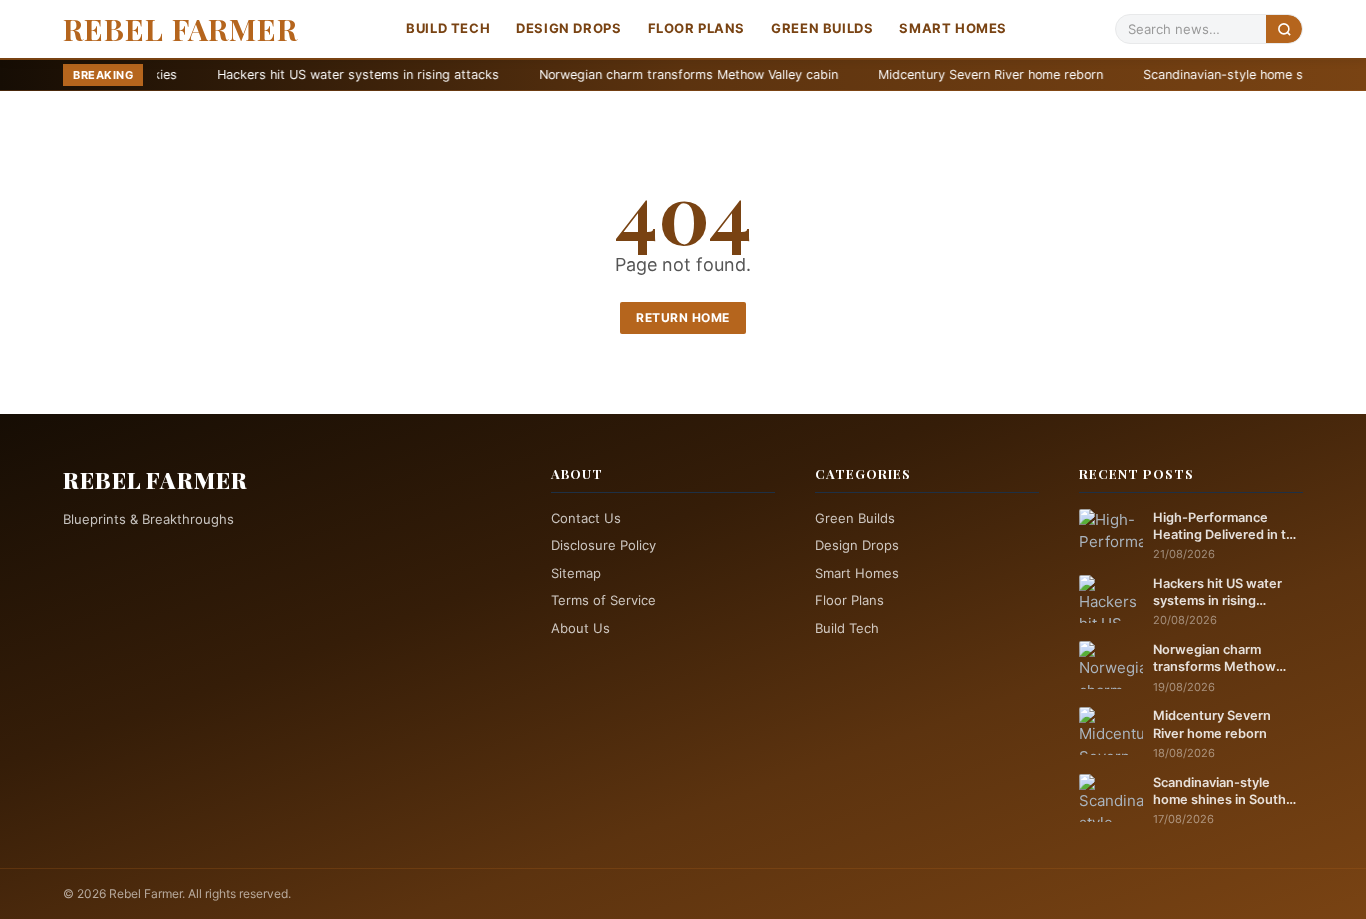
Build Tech (448, 28)
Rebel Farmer (180, 29)
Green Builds (822, 28)
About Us (580, 628)
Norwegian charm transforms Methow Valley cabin (618, 74)
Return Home (683, 317)
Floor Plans (697, 28)
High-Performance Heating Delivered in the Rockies (1227, 527)
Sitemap (576, 573)
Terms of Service (603, 600)
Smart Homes (953, 28)
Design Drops (568, 28)
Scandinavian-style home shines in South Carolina (1219, 792)
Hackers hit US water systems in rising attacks (288, 74)
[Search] (1284, 28)
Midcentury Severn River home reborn (920, 74)
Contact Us (586, 518)
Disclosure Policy (603, 545)
